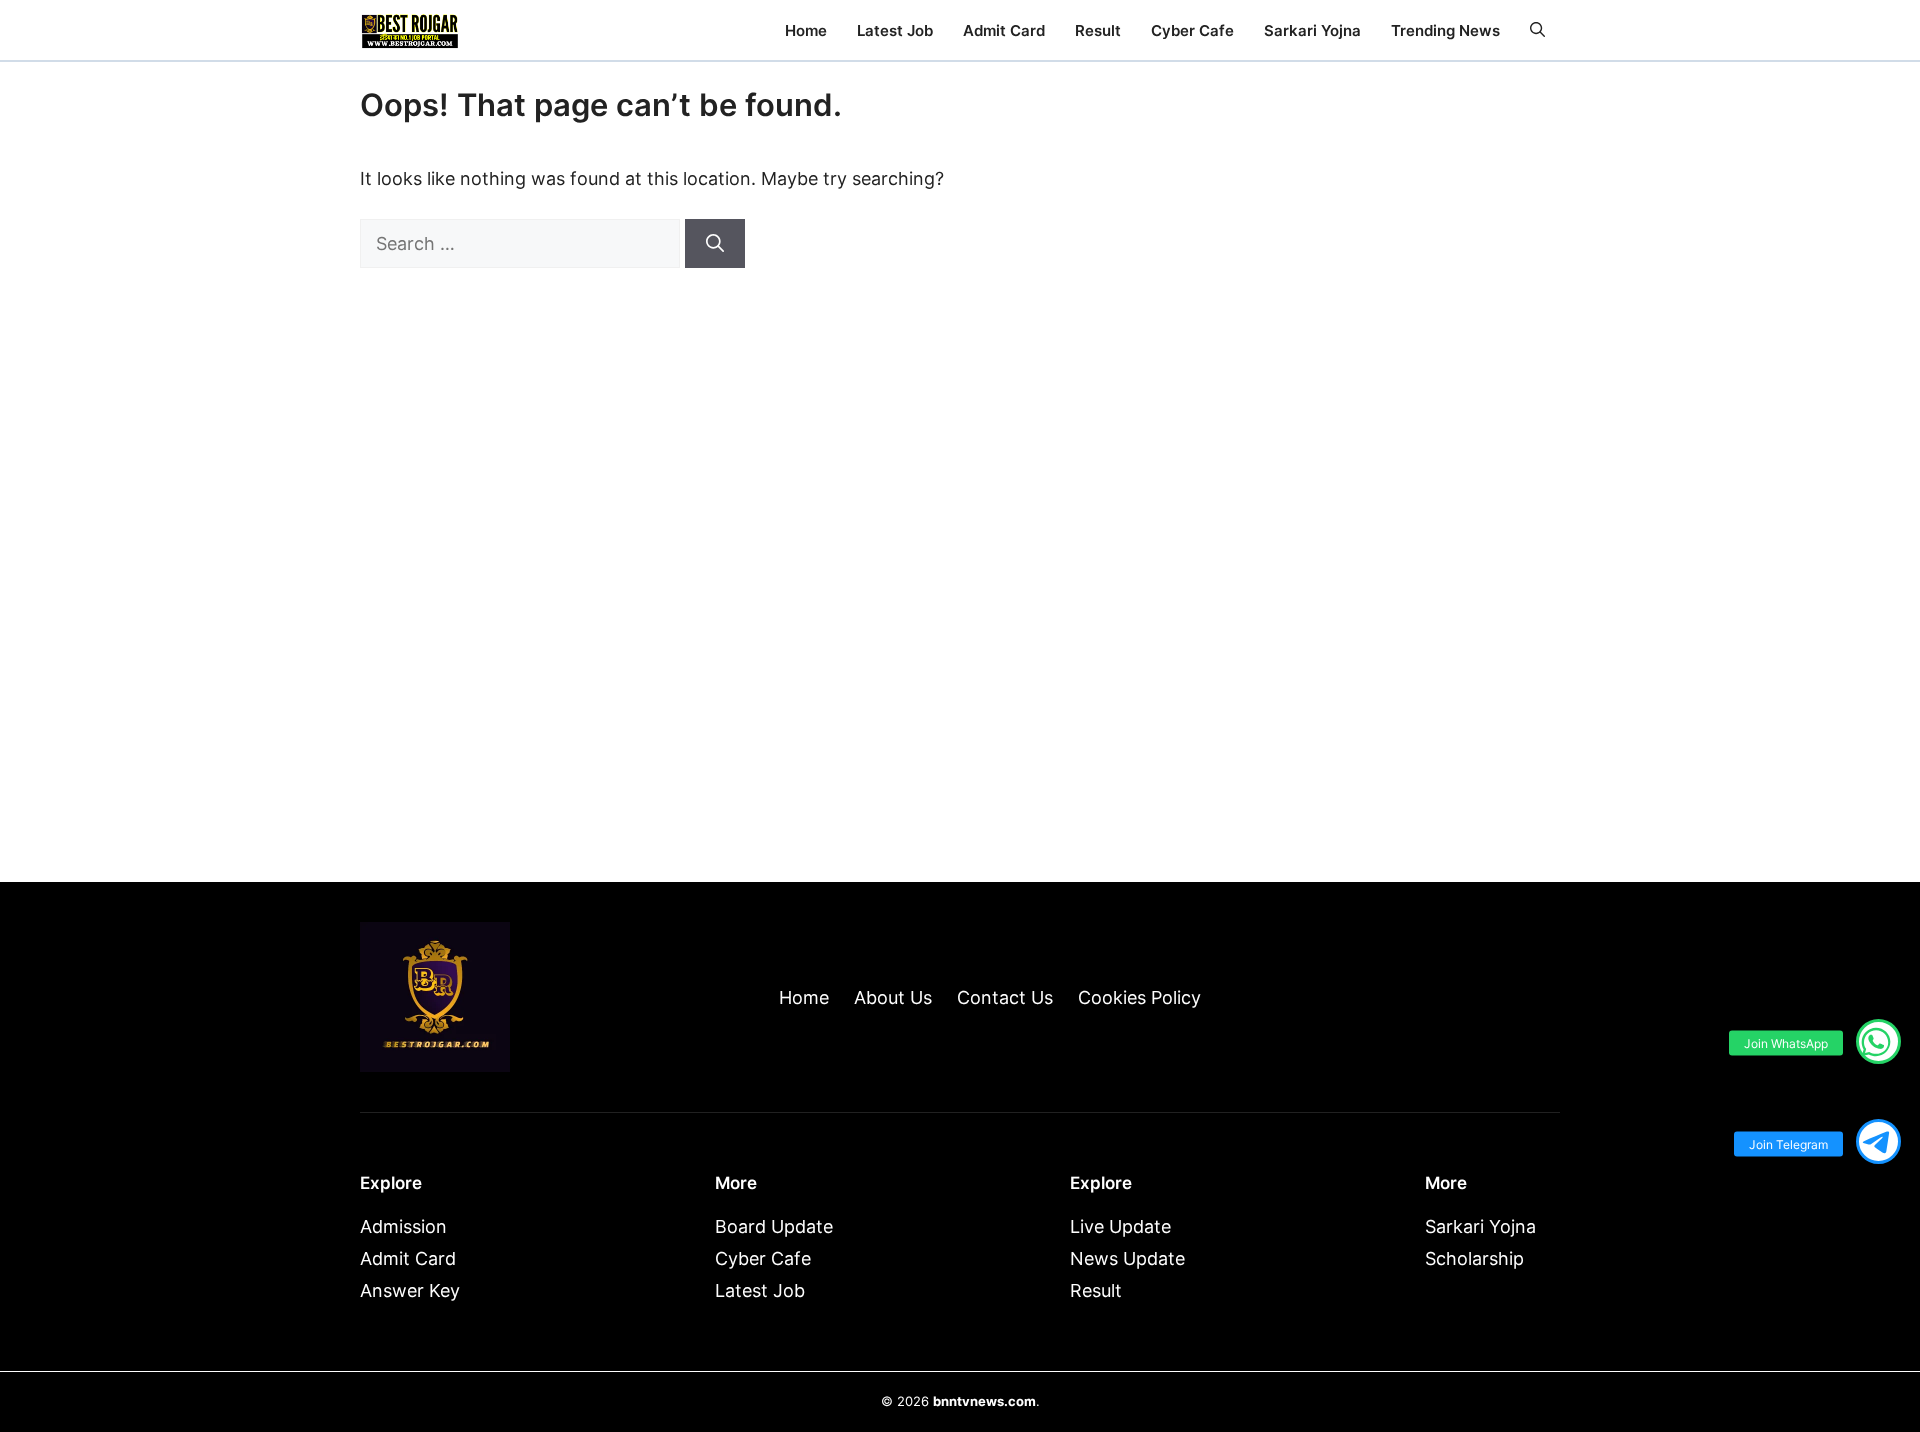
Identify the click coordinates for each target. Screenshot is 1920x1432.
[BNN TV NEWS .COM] (410, 30)
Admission (403, 1226)
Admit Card (1004, 30)
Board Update (774, 1226)
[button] (1537, 30)
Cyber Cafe (1192, 30)
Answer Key (410, 1290)
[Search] (715, 243)
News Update (1127, 1258)
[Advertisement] (1390, 522)
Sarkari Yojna (1312, 30)
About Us (893, 997)
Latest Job (895, 30)
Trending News (1445, 30)
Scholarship (1474, 1258)
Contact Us (1005, 997)
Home (806, 30)
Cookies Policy (1139, 997)
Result (1098, 30)
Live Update (1120, 1226)
